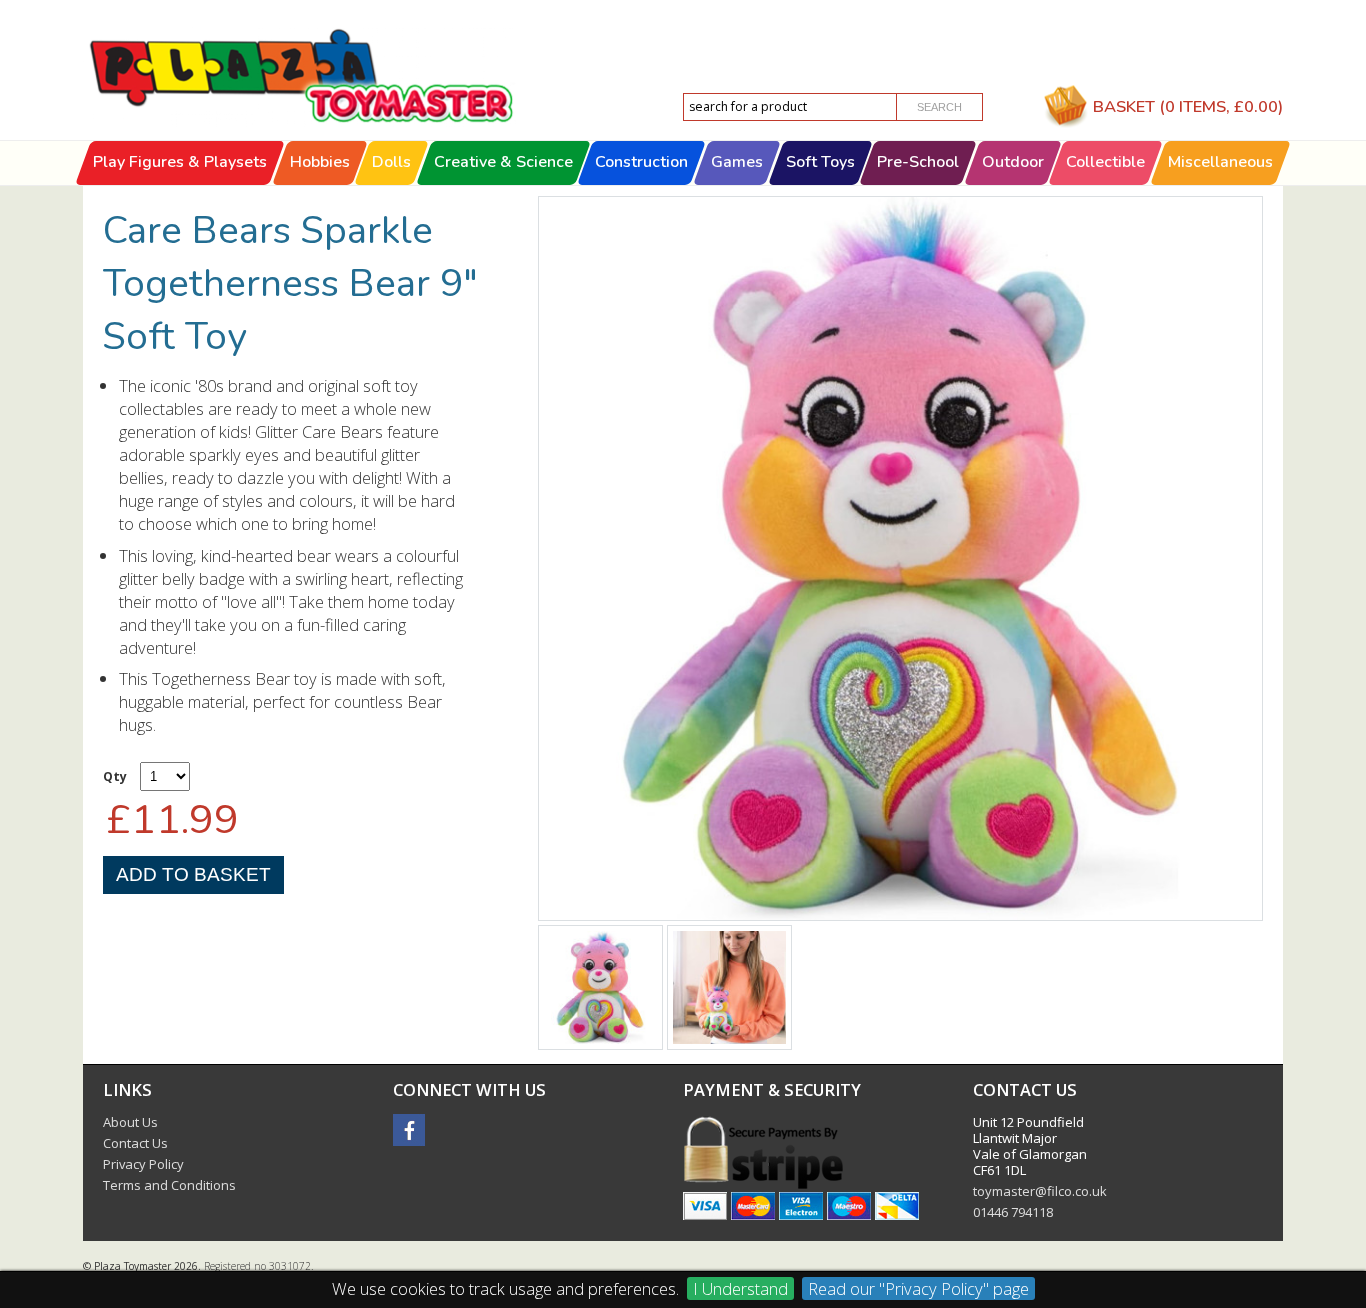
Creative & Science (503, 162)
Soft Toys (820, 162)
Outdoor (1013, 162)
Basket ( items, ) (1188, 106)
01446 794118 (1013, 1212)
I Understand (740, 1288)
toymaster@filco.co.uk (1040, 1191)
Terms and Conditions (169, 1185)
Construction (642, 162)
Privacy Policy (143, 1164)
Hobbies (320, 162)
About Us (130, 1122)
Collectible (1106, 162)
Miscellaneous (1220, 162)
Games (737, 162)
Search (939, 107)
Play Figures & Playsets (180, 162)
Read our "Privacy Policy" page (918, 1288)
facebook (409, 1130)
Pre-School (918, 162)
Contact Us (135, 1143)
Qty (115, 776)
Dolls (391, 162)
